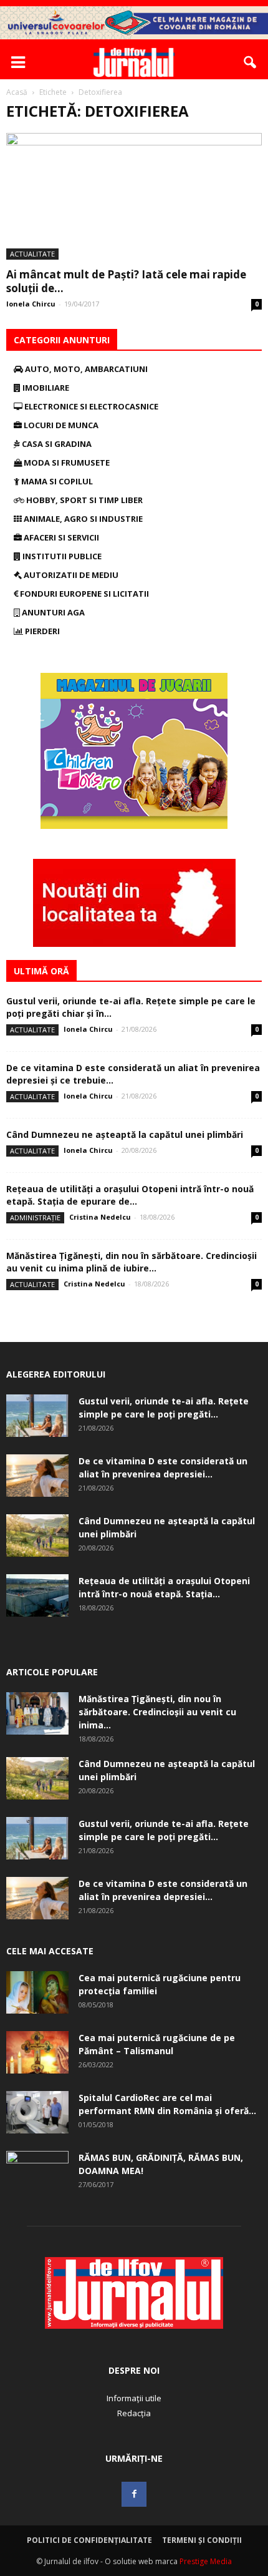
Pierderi (41, 631)
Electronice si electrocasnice (90, 406)
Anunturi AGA (52, 612)
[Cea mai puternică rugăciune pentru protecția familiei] (37, 1993)
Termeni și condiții (202, 2540)
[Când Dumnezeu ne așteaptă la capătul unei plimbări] (37, 1536)
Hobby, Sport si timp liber (84, 500)
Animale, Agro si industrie (82, 519)
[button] (251, 62)
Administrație (35, 1217)
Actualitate (32, 254)
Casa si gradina (56, 444)
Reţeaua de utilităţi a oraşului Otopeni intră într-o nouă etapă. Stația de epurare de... (130, 1195)
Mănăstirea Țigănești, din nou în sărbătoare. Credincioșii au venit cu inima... (157, 1712)
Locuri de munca (60, 425)
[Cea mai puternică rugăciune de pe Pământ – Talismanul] (37, 2053)
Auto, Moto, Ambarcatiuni (85, 369)
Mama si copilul (56, 481)
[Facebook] (134, 2494)
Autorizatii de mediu (70, 575)
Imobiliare (45, 388)
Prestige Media (206, 2561)
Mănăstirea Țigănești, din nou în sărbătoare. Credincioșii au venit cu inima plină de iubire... (132, 1262)
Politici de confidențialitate (89, 2540)
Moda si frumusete (66, 463)
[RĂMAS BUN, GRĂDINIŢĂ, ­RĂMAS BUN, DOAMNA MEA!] (37, 2173)
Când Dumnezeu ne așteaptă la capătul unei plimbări (125, 1134)
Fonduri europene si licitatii (84, 594)
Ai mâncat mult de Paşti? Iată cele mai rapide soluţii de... (126, 281)
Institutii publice (61, 556)
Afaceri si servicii (60, 537)
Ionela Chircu (31, 304)
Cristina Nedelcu (100, 1217)
